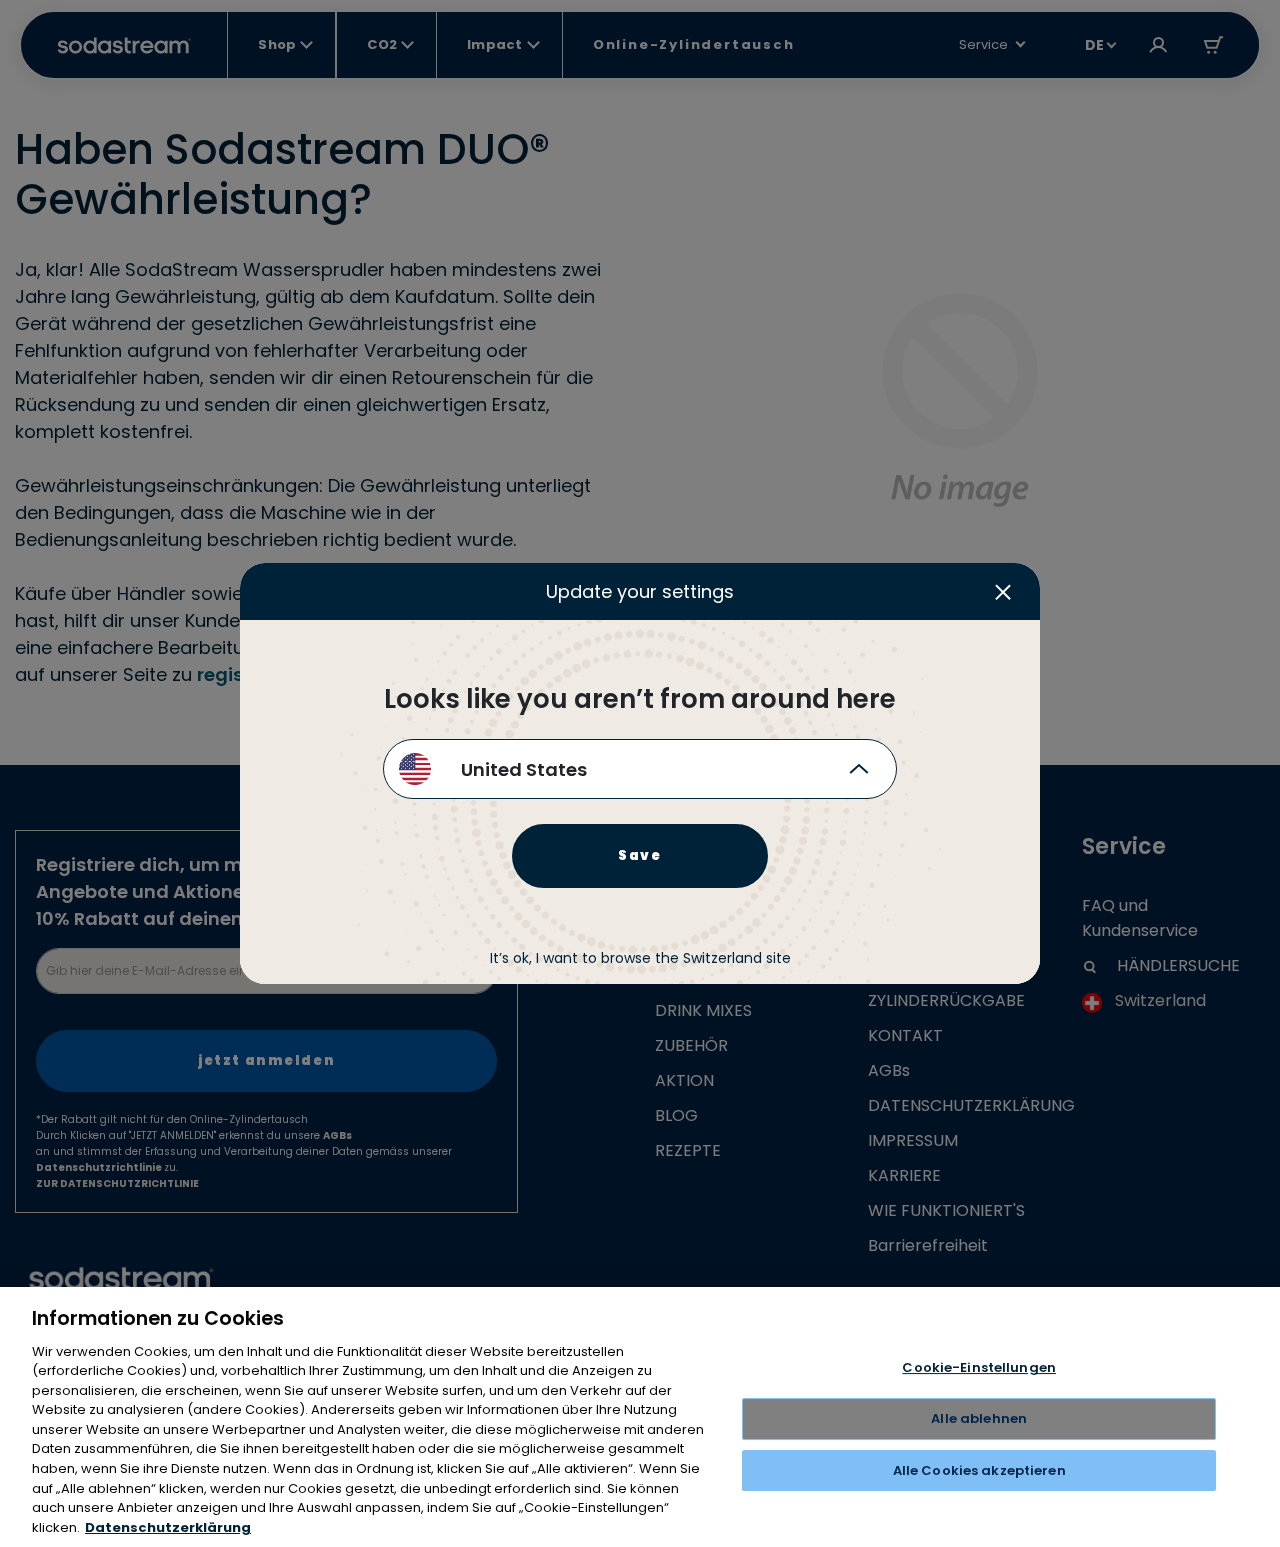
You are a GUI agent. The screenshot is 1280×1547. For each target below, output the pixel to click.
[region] (640, 1417)
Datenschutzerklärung (168, 1526)
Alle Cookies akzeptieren (979, 1469)
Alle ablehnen (979, 1418)
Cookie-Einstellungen (979, 1367)
